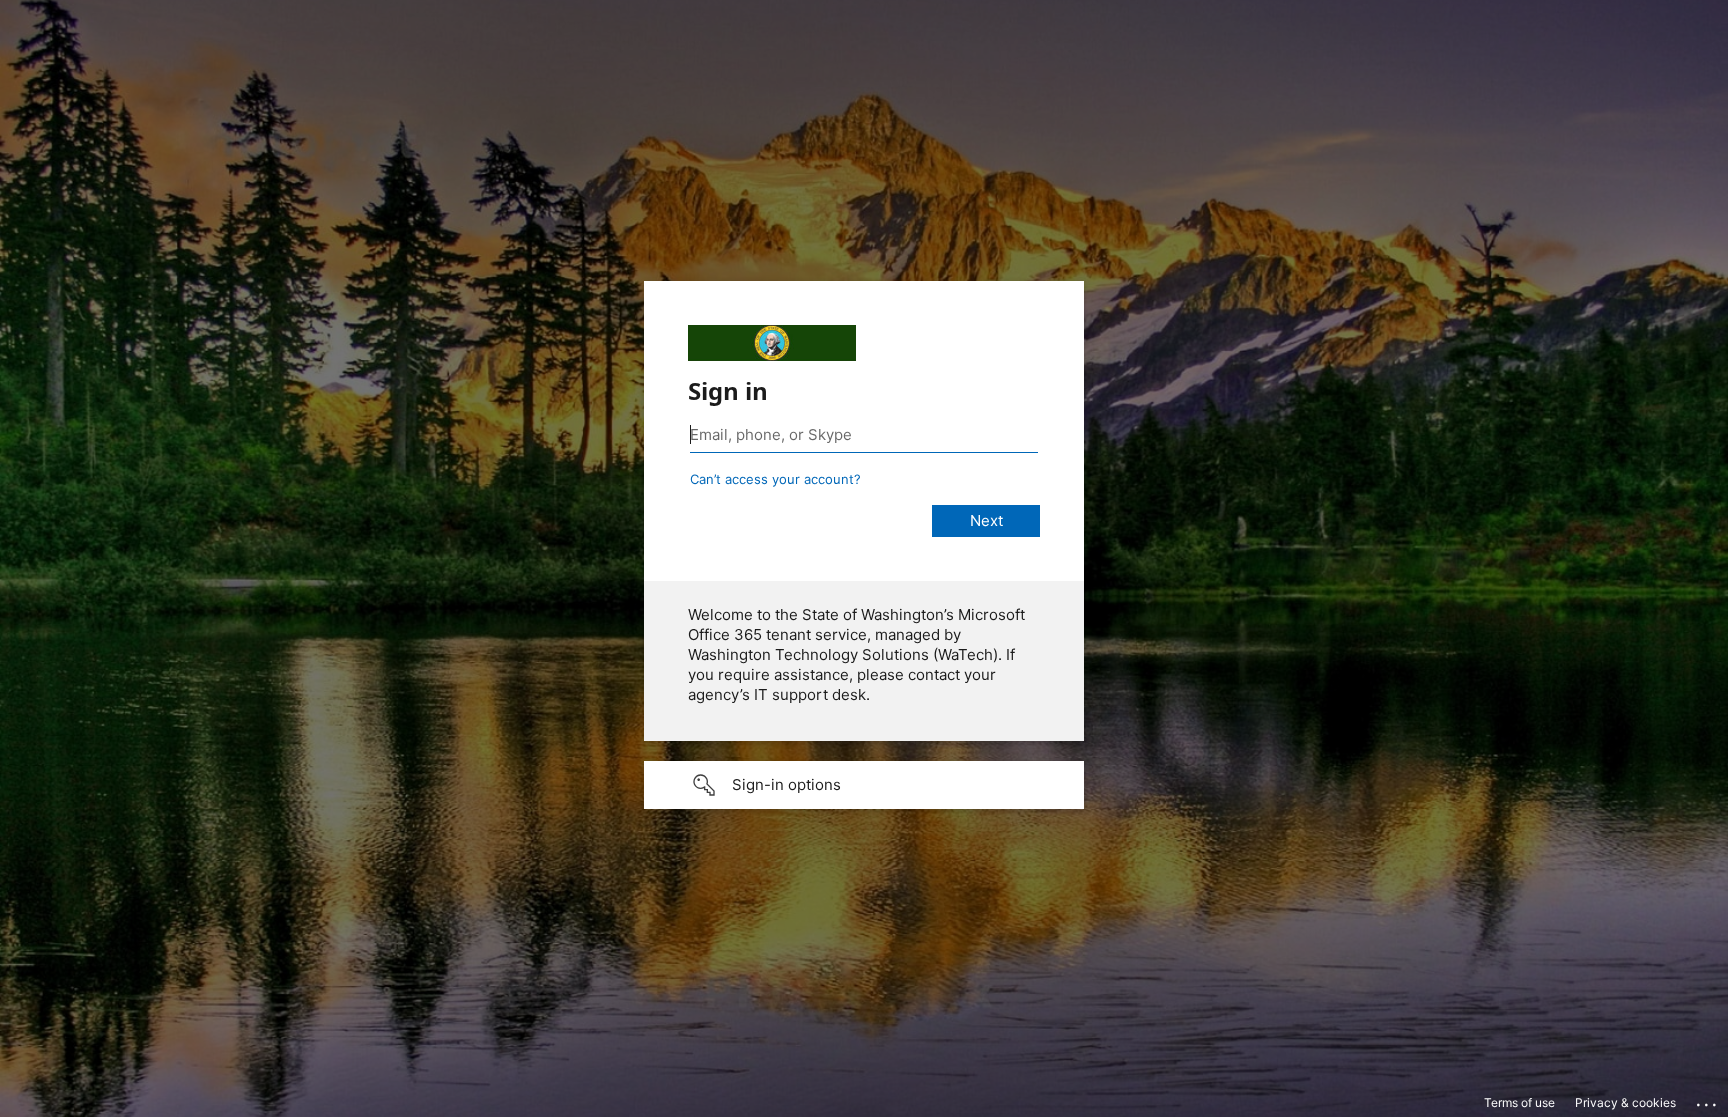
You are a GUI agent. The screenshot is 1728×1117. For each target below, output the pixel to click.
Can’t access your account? (775, 479)
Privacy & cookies (1625, 1102)
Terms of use (1519, 1102)
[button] (864, 785)
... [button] (1708, 1100)
